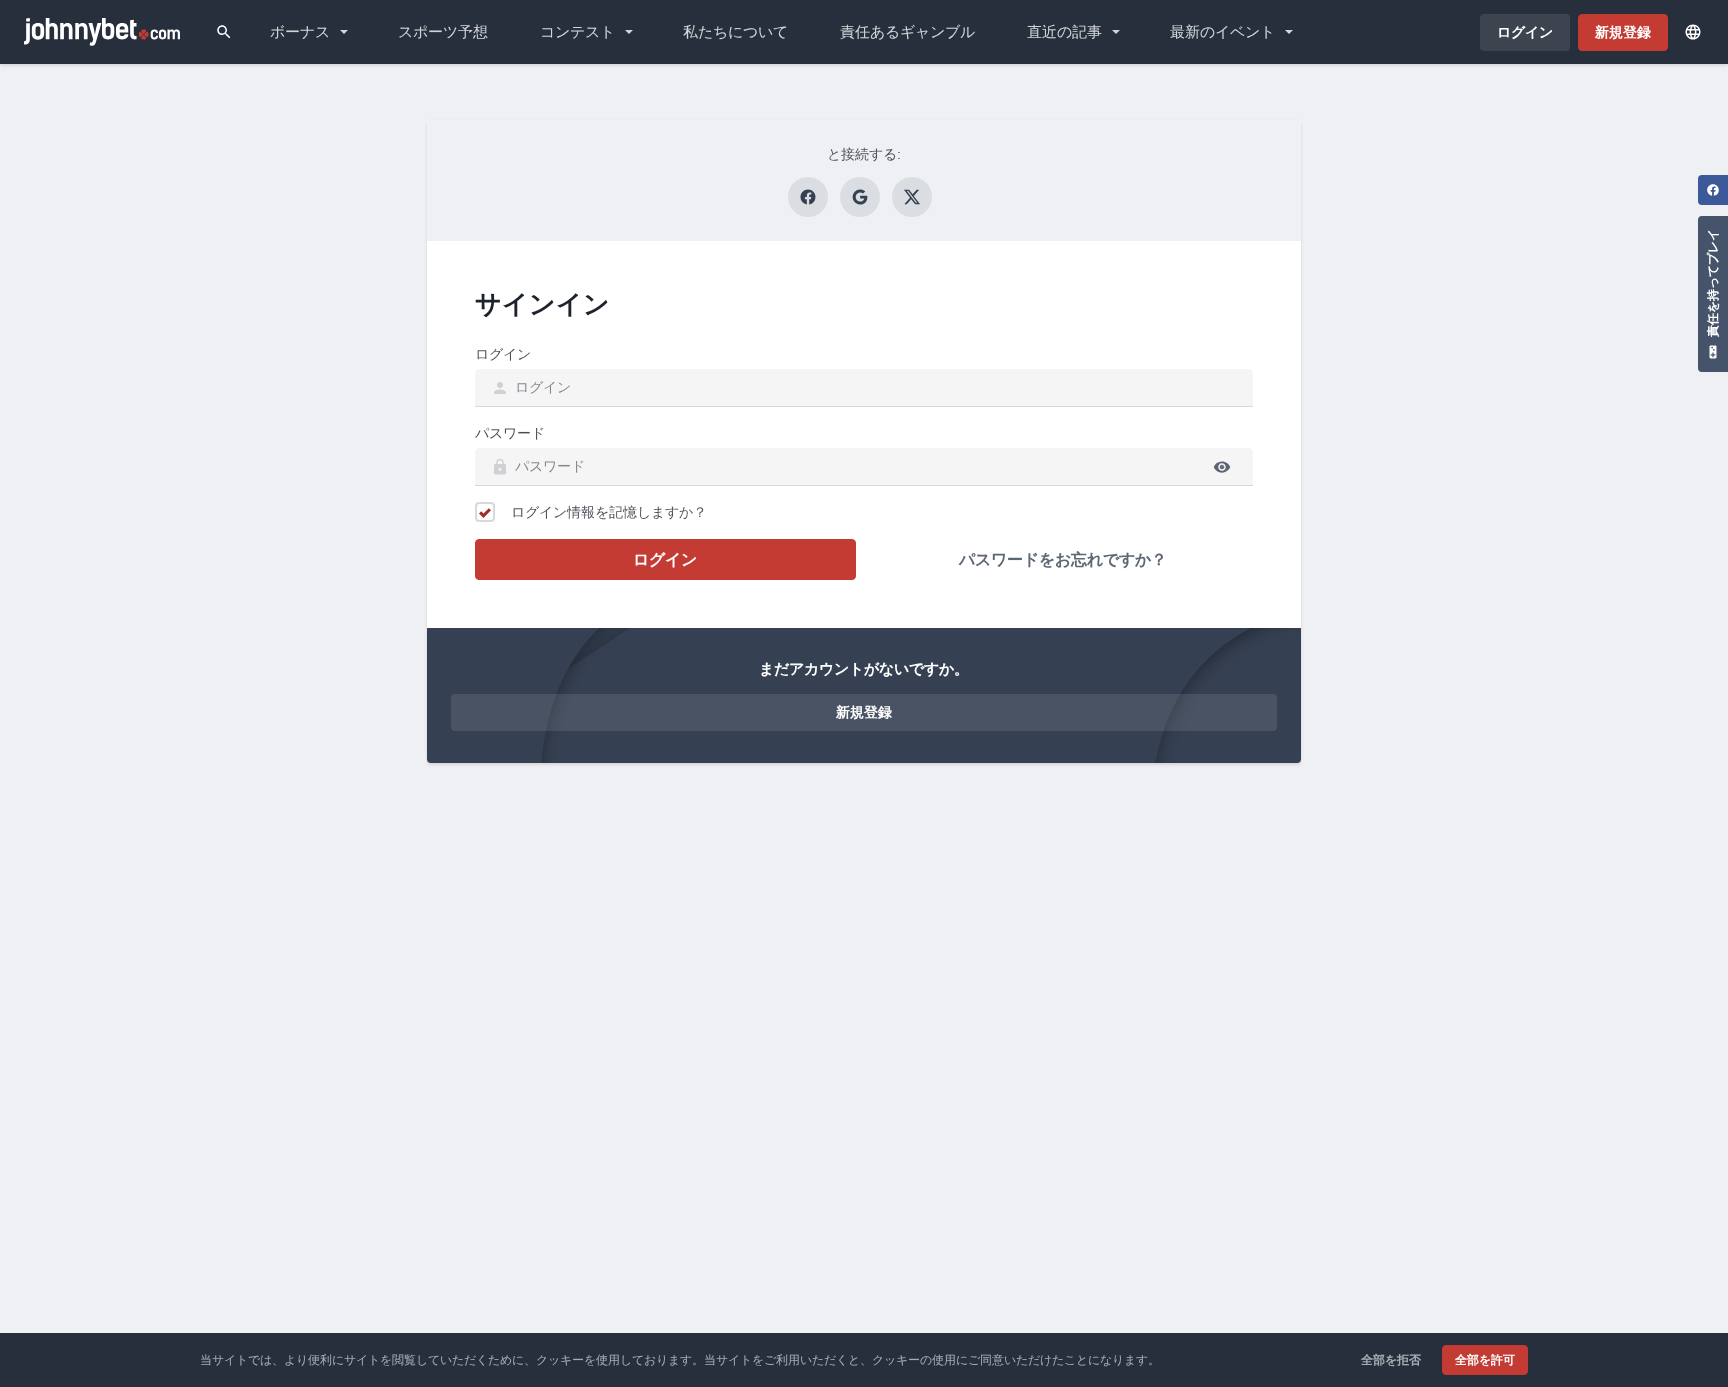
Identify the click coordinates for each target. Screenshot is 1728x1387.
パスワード (510, 433)
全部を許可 (1485, 1360)
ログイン (503, 354)
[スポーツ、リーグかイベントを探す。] (224, 32)
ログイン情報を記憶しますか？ (609, 512)
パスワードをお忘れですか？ (1063, 559)
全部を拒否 (1391, 1360)
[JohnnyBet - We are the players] (102, 32)
